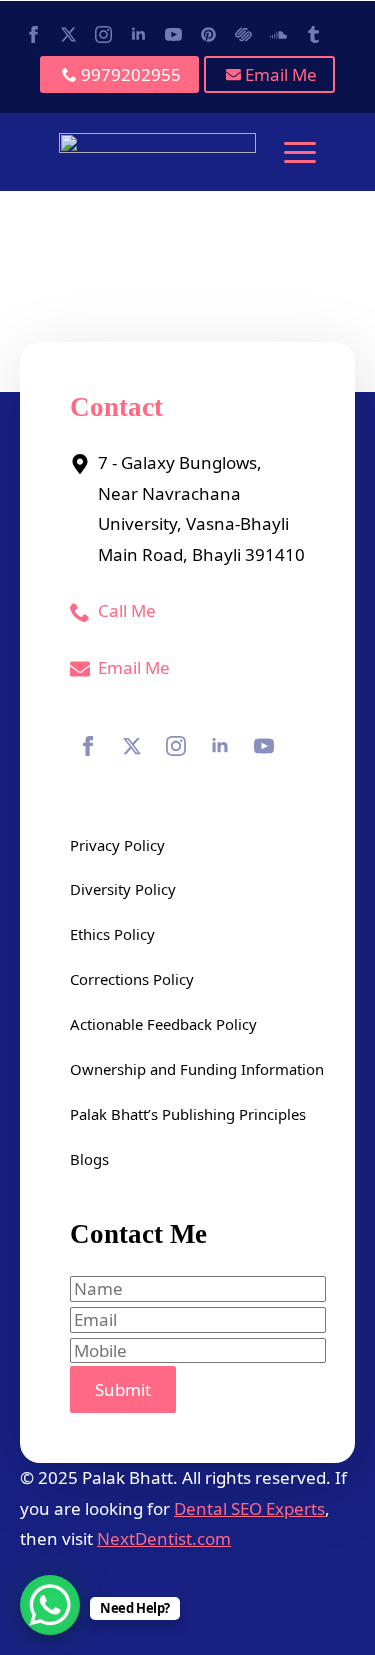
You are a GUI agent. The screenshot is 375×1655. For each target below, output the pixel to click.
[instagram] (103, 34)
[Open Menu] (300, 152)
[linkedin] (138, 34)
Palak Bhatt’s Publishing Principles (187, 1114)
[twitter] (68, 34)
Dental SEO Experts (249, 1508)
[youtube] (173, 34)
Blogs (89, 1159)
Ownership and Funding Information (187, 1069)
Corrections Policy (132, 979)
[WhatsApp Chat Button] (50, 1605)
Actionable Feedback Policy (163, 1024)
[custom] (208, 34)
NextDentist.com (164, 1538)
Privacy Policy (117, 845)
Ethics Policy (112, 934)
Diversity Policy (123, 889)
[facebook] (33, 34)
